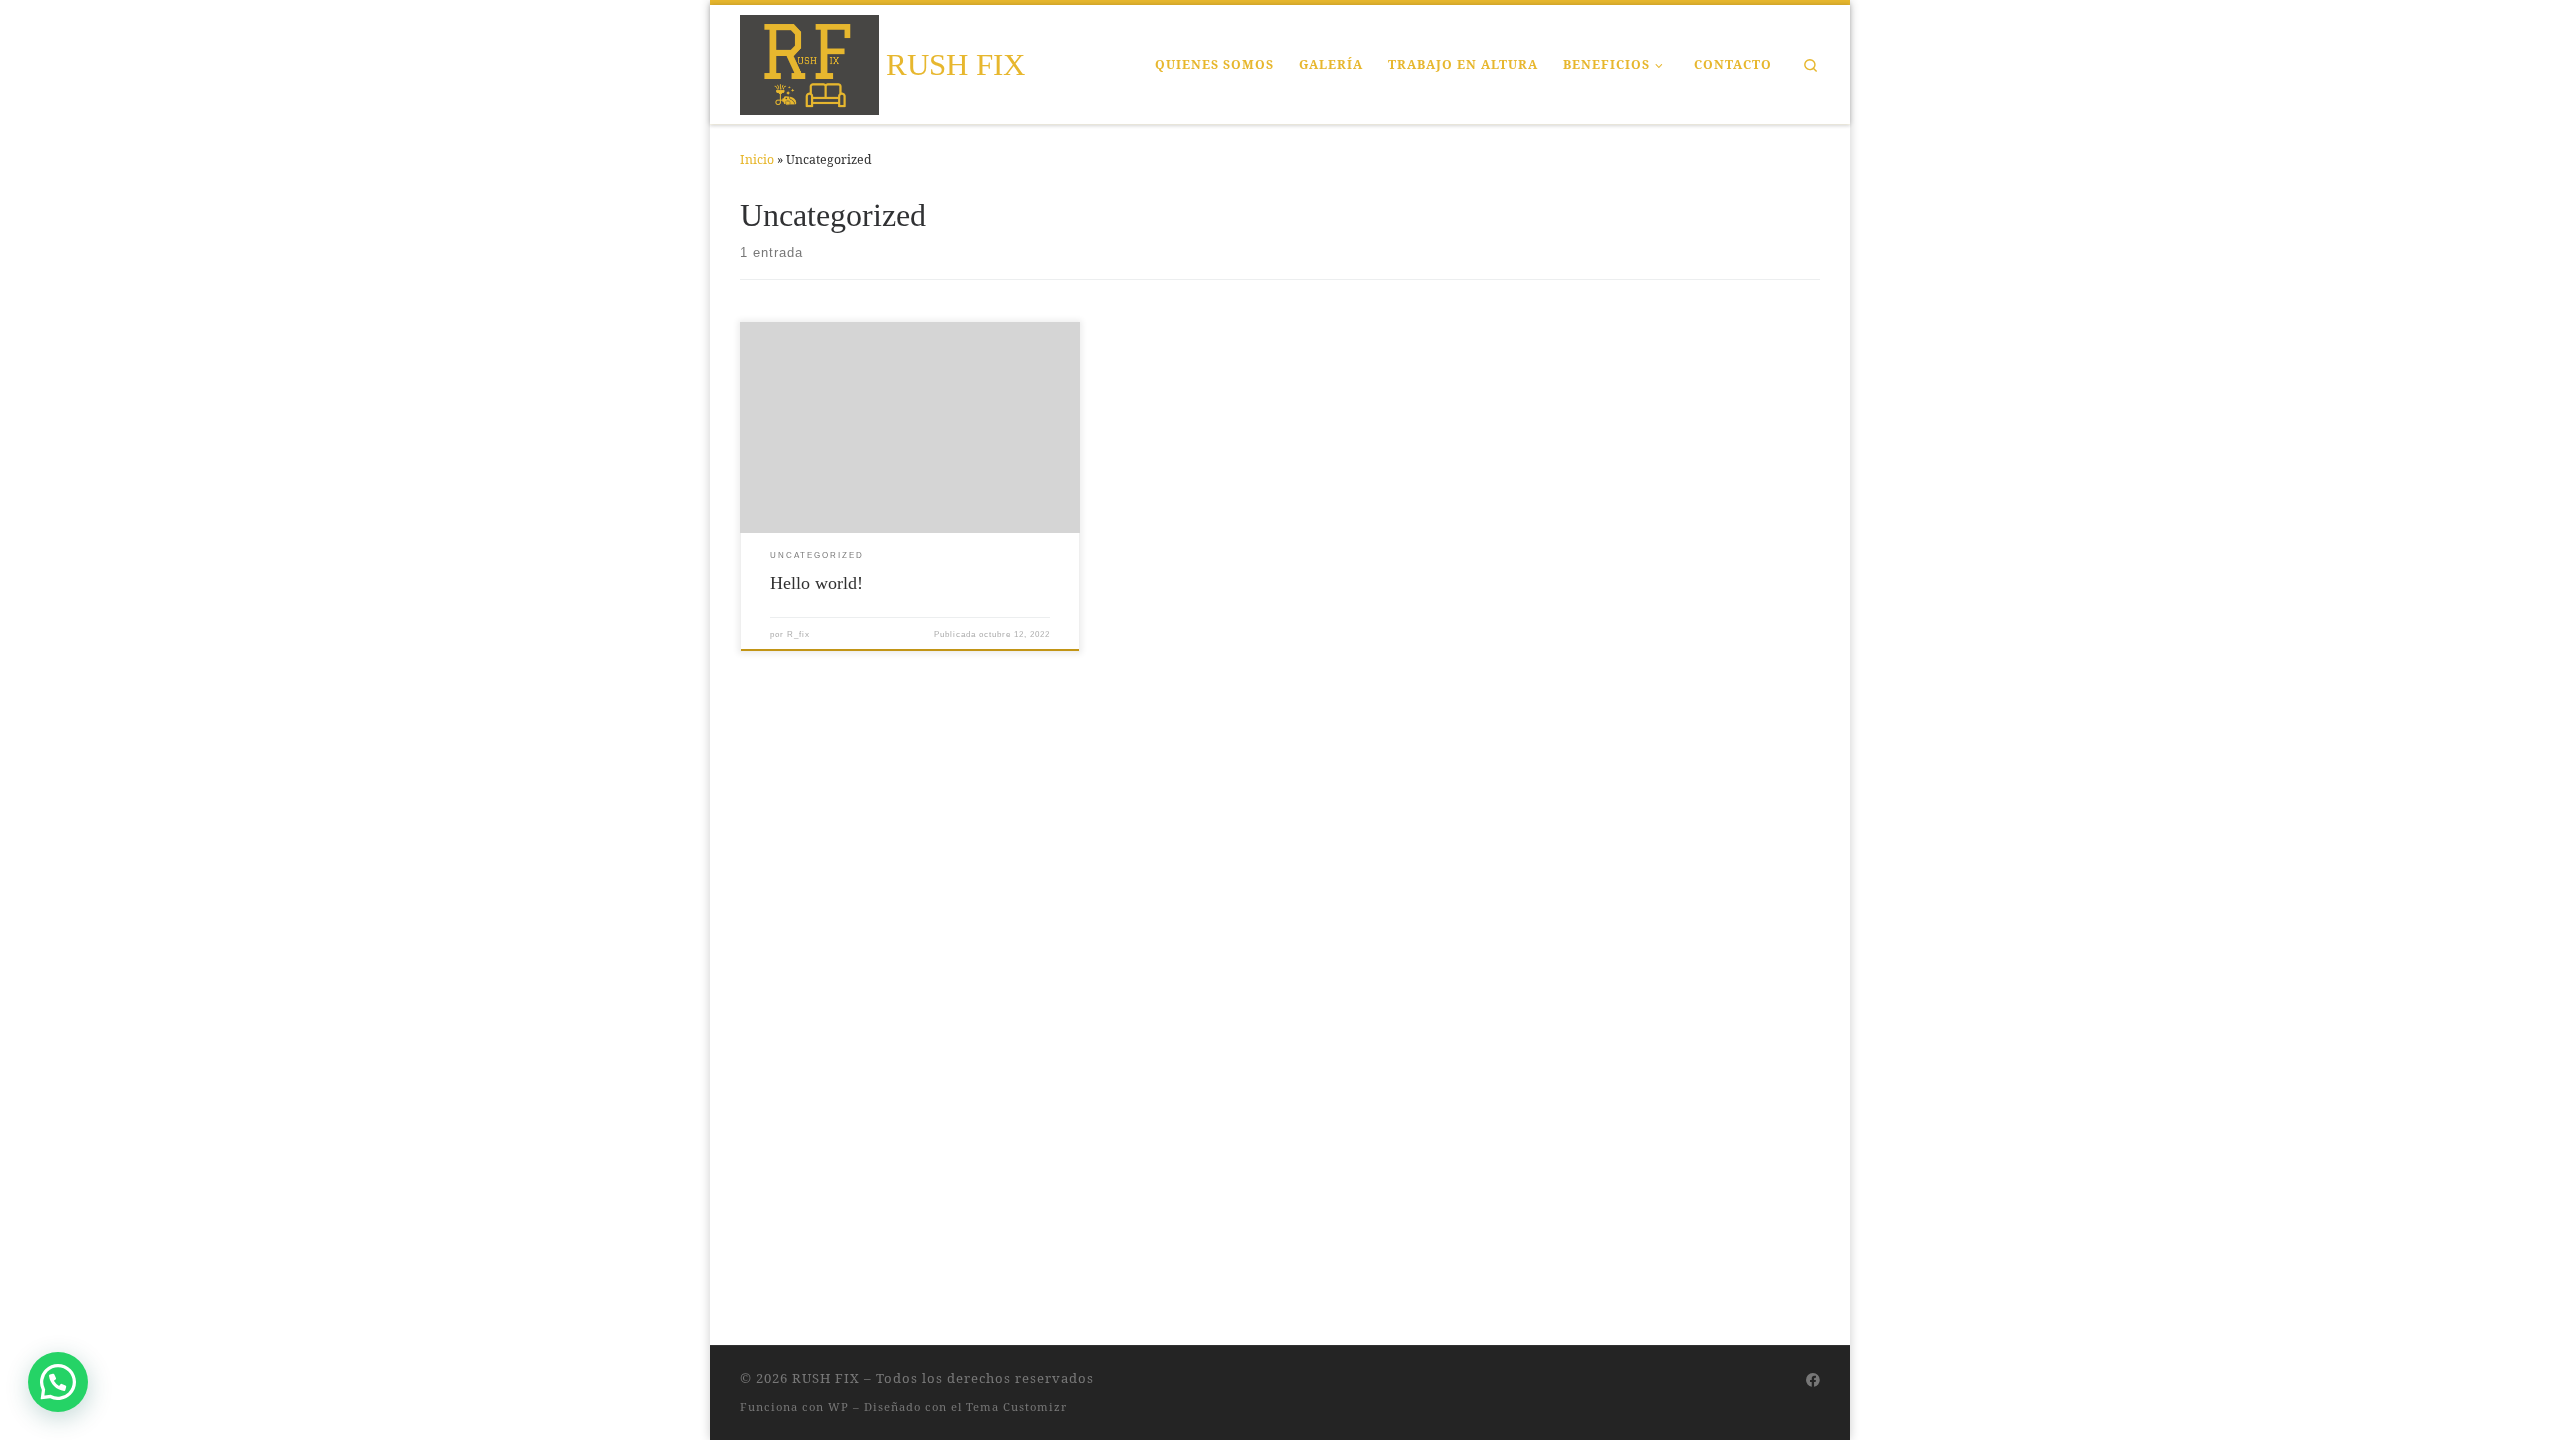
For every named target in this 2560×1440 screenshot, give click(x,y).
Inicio (757, 159)
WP (838, 1406)
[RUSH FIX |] (809, 61)
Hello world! (816, 583)
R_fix (798, 634)
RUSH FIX (826, 1378)
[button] (58, 1382)
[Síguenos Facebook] (1813, 1380)
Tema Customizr (1016, 1406)
